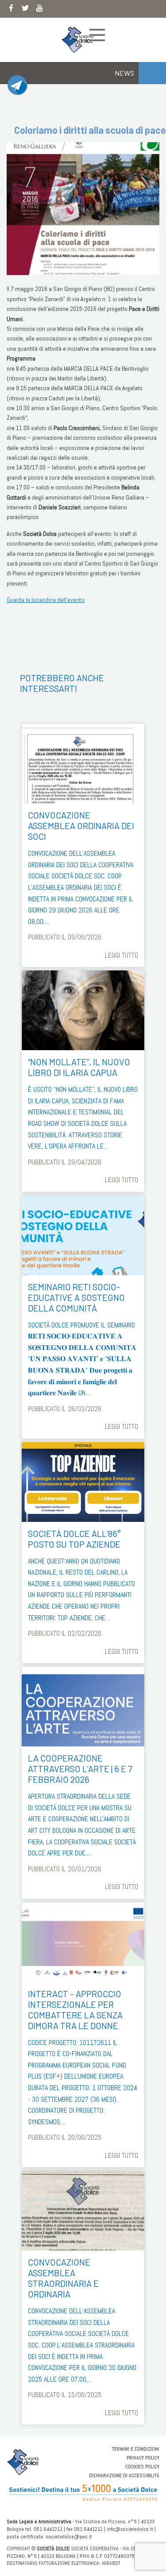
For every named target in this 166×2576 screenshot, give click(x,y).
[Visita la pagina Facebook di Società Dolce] (11, 10)
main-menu (97, 35)
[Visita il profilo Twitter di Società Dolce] (25, 10)
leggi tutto (122, 955)
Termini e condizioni (136, 2449)
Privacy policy (143, 2458)
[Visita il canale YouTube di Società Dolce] (39, 10)
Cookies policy (142, 2467)
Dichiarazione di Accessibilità (124, 2475)
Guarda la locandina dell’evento (46, 600)
